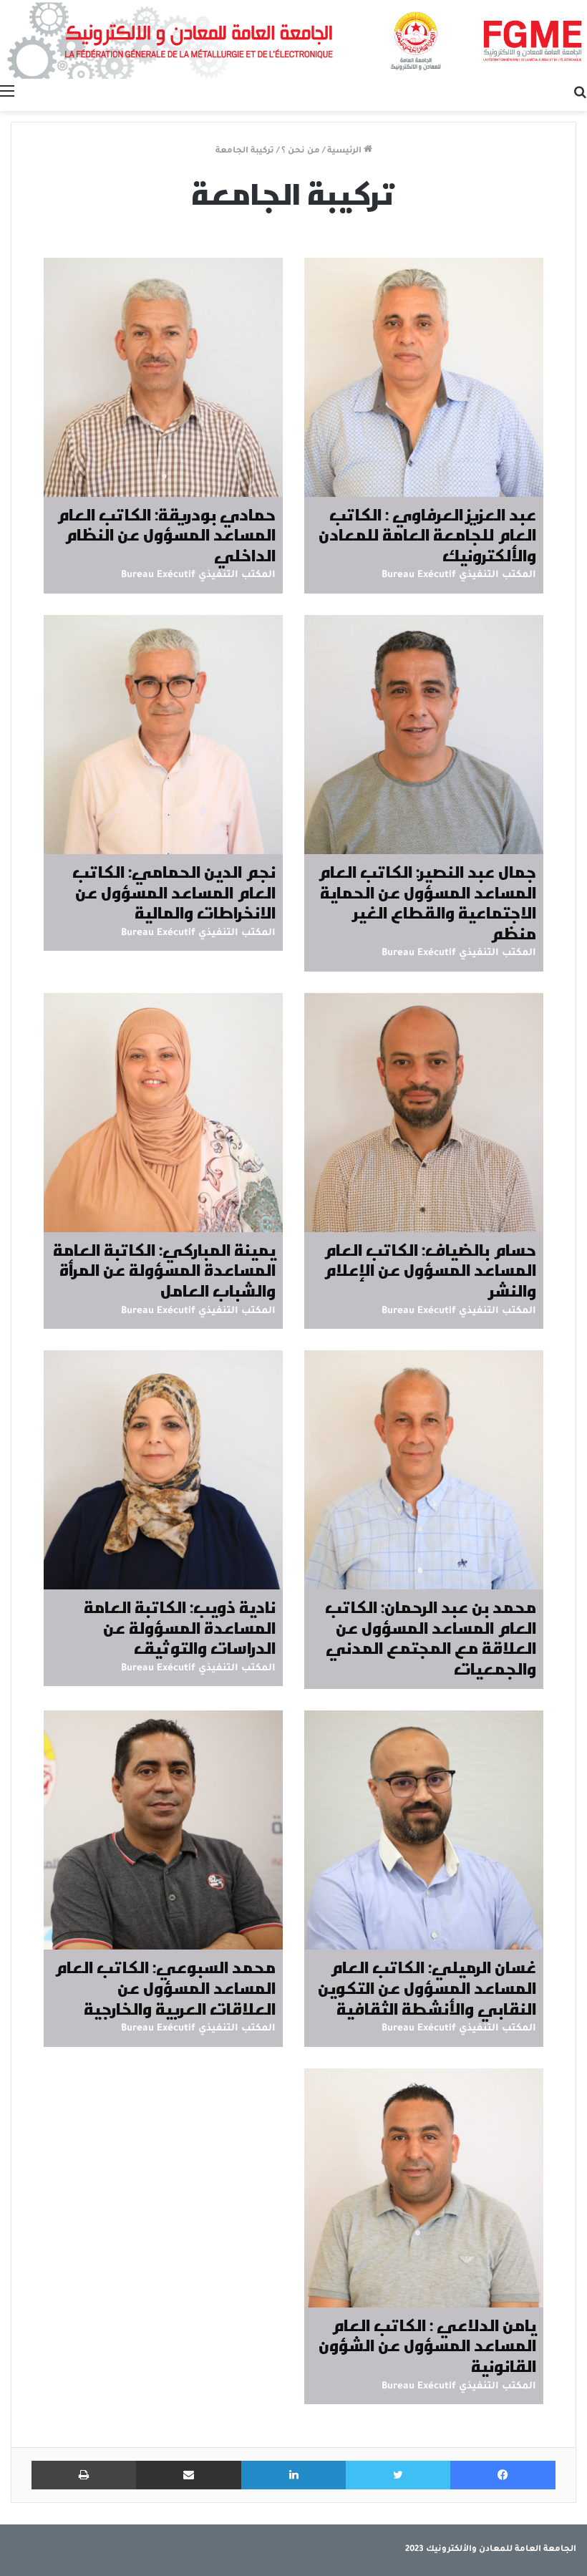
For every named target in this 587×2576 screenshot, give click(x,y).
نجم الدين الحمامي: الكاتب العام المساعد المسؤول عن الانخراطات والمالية (174, 892)
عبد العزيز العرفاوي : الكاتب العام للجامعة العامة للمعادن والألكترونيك (427, 534)
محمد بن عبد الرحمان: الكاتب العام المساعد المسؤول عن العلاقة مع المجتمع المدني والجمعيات (431, 1637)
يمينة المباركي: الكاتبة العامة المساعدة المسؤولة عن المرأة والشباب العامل (164, 1270)
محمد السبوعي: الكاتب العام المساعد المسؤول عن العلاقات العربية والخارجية (165, 1987)
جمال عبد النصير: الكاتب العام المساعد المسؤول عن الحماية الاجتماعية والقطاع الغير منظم (427, 902)
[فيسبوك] (503, 2475)
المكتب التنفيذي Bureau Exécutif (459, 575)
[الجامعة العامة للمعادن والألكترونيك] (293, 39)
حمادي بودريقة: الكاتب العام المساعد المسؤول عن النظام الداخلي (166, 534)
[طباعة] (84, 2475)
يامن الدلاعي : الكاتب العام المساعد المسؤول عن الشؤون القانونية (427, 2345)
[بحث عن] (580, 93)
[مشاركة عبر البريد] (189, 2475)
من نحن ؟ (301, 151)
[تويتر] (398, 2475)
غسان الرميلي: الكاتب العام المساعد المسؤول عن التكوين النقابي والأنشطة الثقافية (427, 1987)
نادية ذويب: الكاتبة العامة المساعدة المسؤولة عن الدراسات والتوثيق (180, 1627)
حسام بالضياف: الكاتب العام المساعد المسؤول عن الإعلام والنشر (430, 1270)
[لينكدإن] (293, 2475)
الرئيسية (345, 151)
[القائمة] (7, 93)
